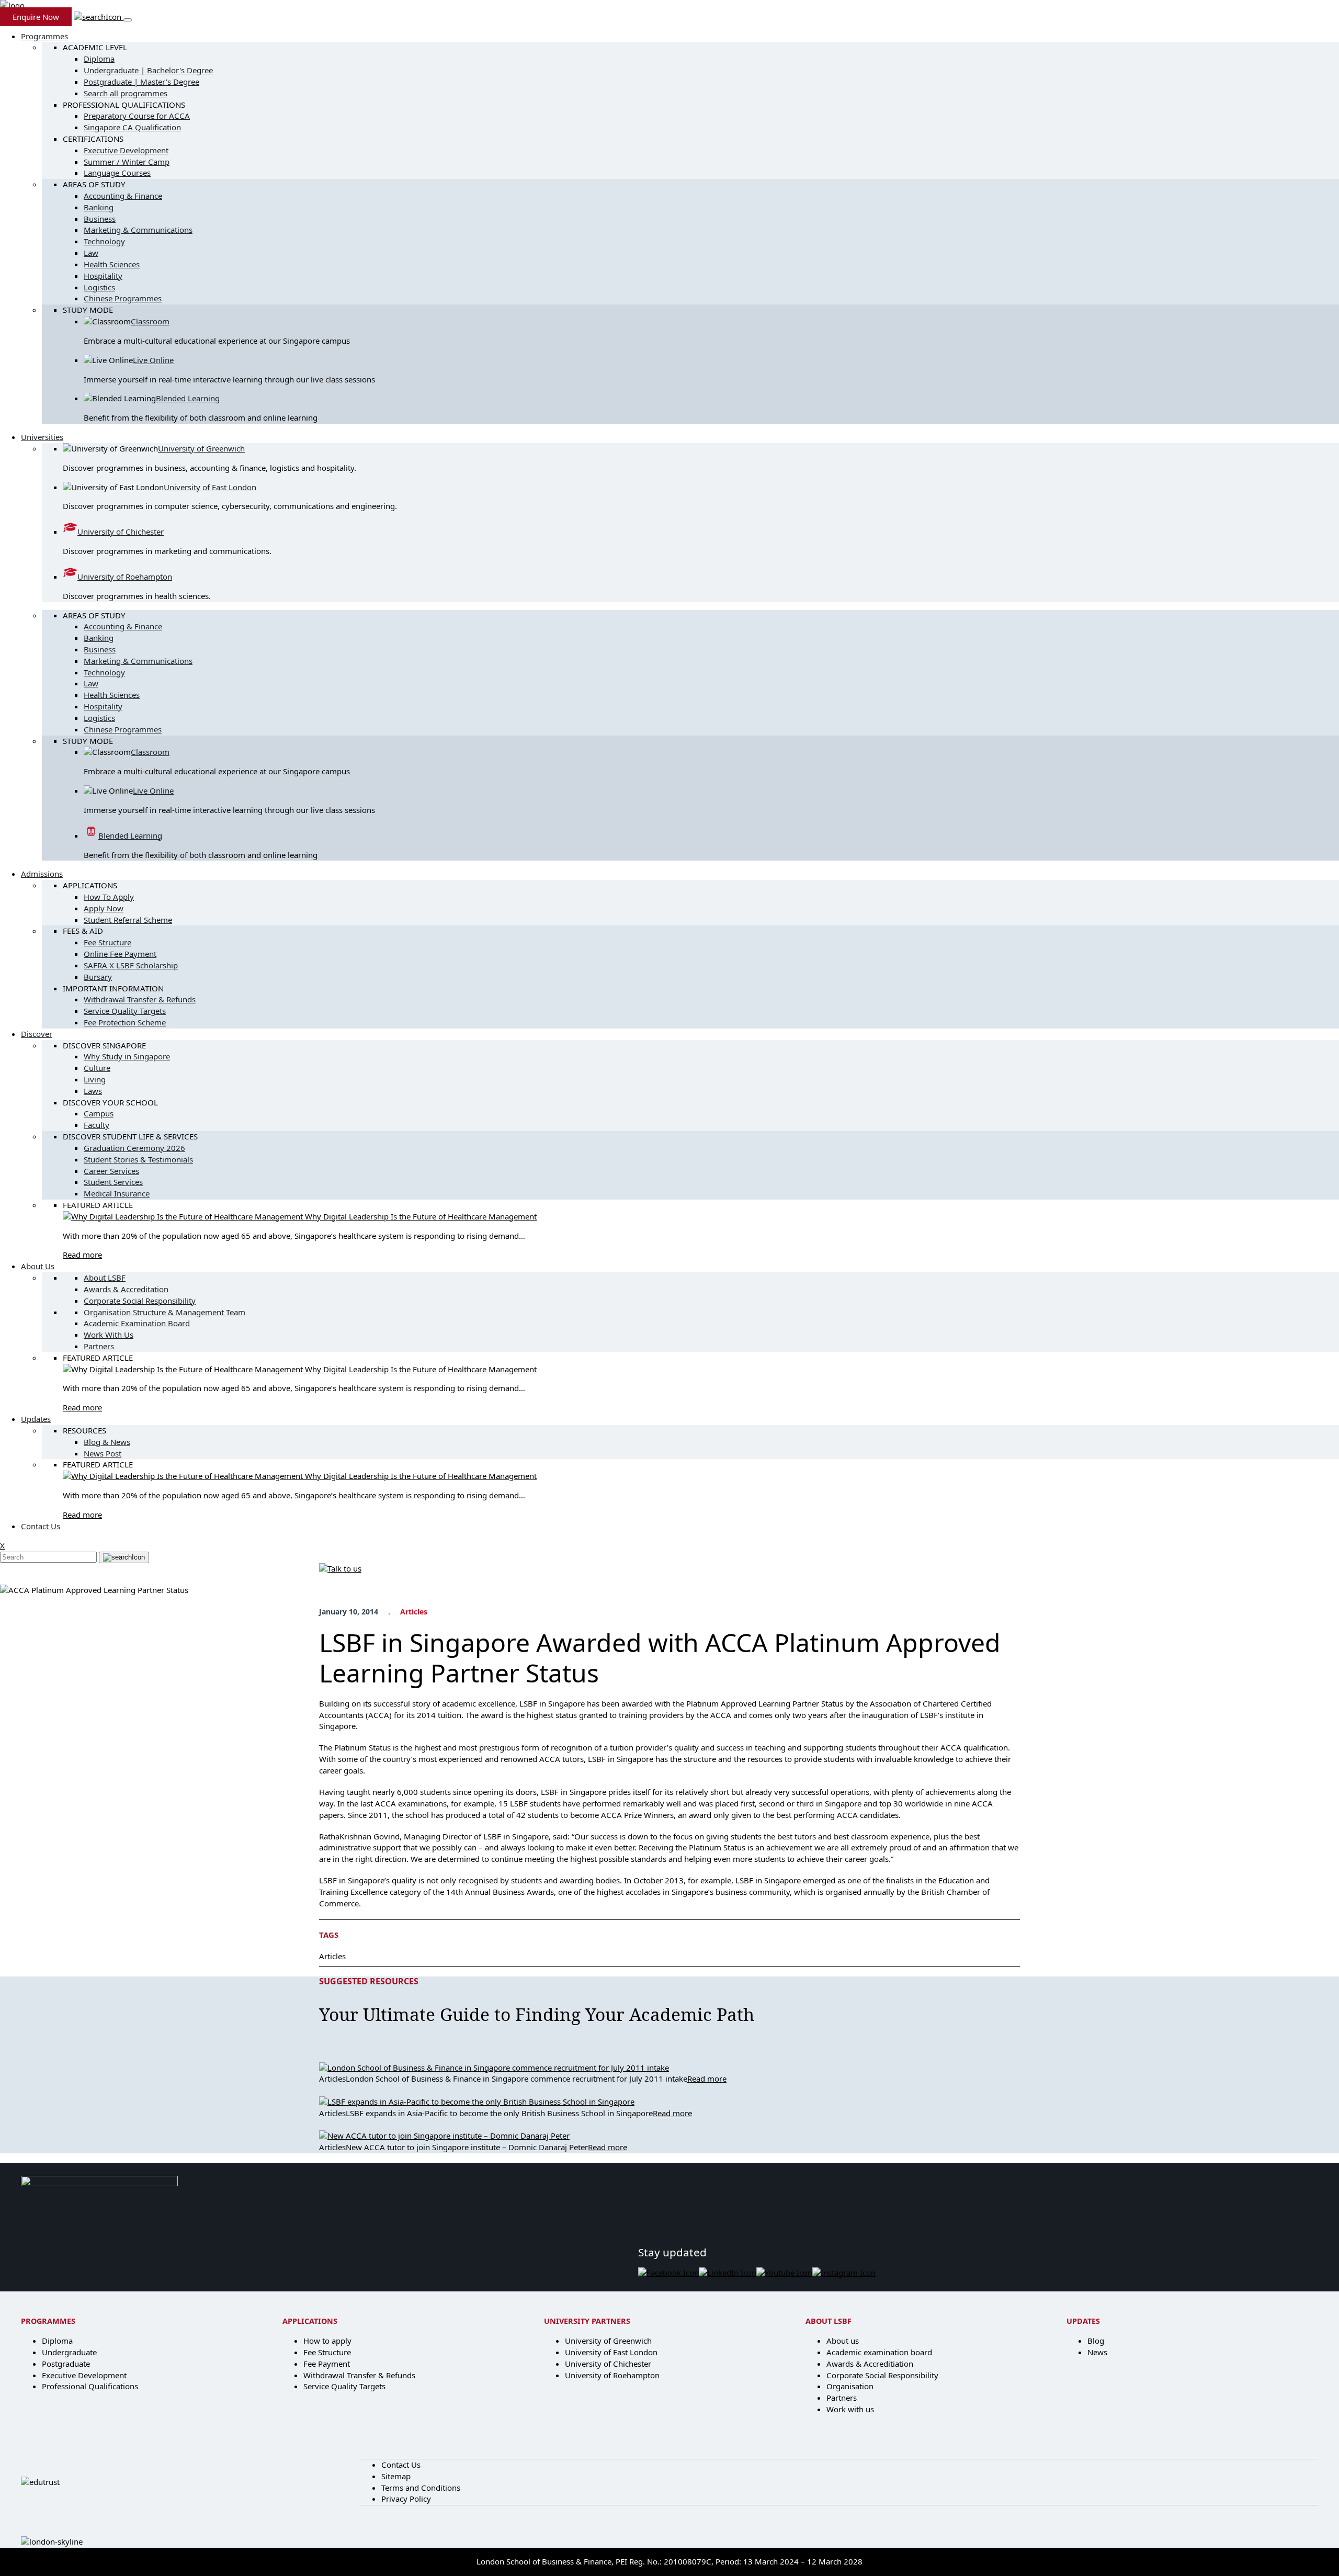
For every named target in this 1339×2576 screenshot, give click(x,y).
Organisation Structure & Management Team (164, 1312)
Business (100, 219)
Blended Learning (188, 398)
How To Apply (109, 897)
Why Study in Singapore (127, 1056)
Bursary (98, 977)
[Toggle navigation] (128, 20)
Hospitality (103, 276)
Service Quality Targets (125, 1011)
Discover (37, 1034)
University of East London (210, 487)
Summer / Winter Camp (127, 162)
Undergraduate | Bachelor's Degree (148, 70)
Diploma (99, 59)
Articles (414, 1612)
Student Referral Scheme (128, 920)
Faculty (97, 1125)
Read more (82, 1255)
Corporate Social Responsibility (140, 1301)
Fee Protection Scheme (125, 1022)
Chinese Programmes (123, 298)
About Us (38, 1266)
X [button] (2, 1545)
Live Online (153, 360)
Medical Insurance (117, 1193)
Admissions (42, 874)
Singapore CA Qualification (132, 127)
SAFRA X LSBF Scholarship (131, 965)
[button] (99, 17)
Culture (97, 1068)
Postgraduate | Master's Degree (141, 82)
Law (91, 253)
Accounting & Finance (123, 196)
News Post (103, 1453)
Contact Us (41, 1526)
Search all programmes (126, 93)
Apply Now (104, 908)
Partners (99, 1346)
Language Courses (117, 173)
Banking (99, 207)
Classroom (150, 321)
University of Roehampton (125, 577)
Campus (99, 1113)
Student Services (113, 1182)
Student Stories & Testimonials (138, 1159)
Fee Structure (107, 942)
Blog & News (107, 1442)
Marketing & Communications (138, 230)
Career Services (111, 1171)
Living (95, 1079)
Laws (93, 1091)
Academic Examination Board (137, 1323)
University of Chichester (121, 532)
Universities (42, 437)
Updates (36, 1419)
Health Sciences (112, 264)
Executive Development (126, 150)
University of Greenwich (201, 448)
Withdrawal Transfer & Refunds (140, 999)
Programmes (44, 36)
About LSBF (105, 1278)
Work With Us (109, 1335)
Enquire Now (36, 17)
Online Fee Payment (120, 954)
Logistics (99, 287)
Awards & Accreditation (126, 1289)
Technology (104, 241)
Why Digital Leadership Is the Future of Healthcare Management (421, 1216)
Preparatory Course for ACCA (137, 116)
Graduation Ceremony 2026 (134, 1148)
